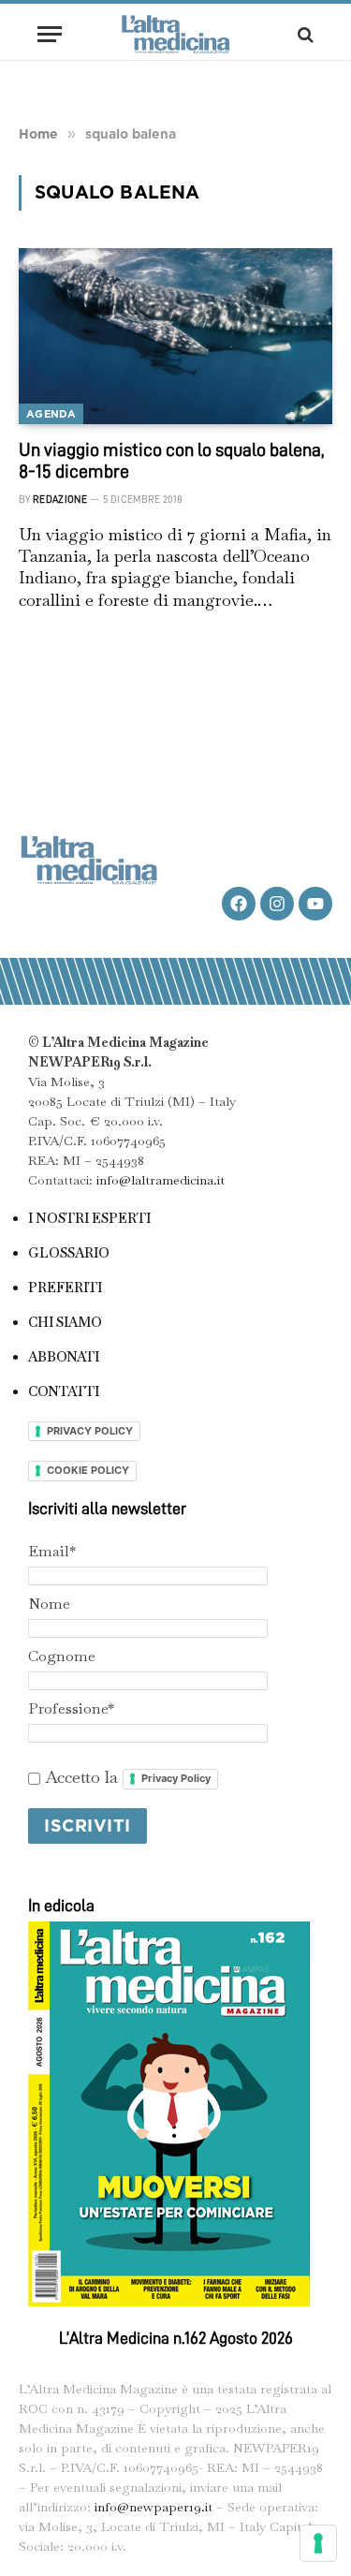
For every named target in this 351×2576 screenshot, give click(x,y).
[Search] (304, 34)
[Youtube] (315, 904)
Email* (52, 1551)
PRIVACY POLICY (90, 1431)
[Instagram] (277, 904)
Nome (49, 1604)
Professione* (71, 1708)
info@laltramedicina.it (161, 1180)
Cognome (62, 1656)
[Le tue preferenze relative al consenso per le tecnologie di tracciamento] (318, 2543)
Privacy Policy (176, 1778)
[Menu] (50, 34)
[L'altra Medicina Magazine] (176, 34)
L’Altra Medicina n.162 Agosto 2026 (176, 2338)
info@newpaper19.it (154, 2507)
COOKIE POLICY (88, 1470)
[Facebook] (239, 904)
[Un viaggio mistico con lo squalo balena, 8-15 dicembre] (175, 336)
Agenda (51, 414)
